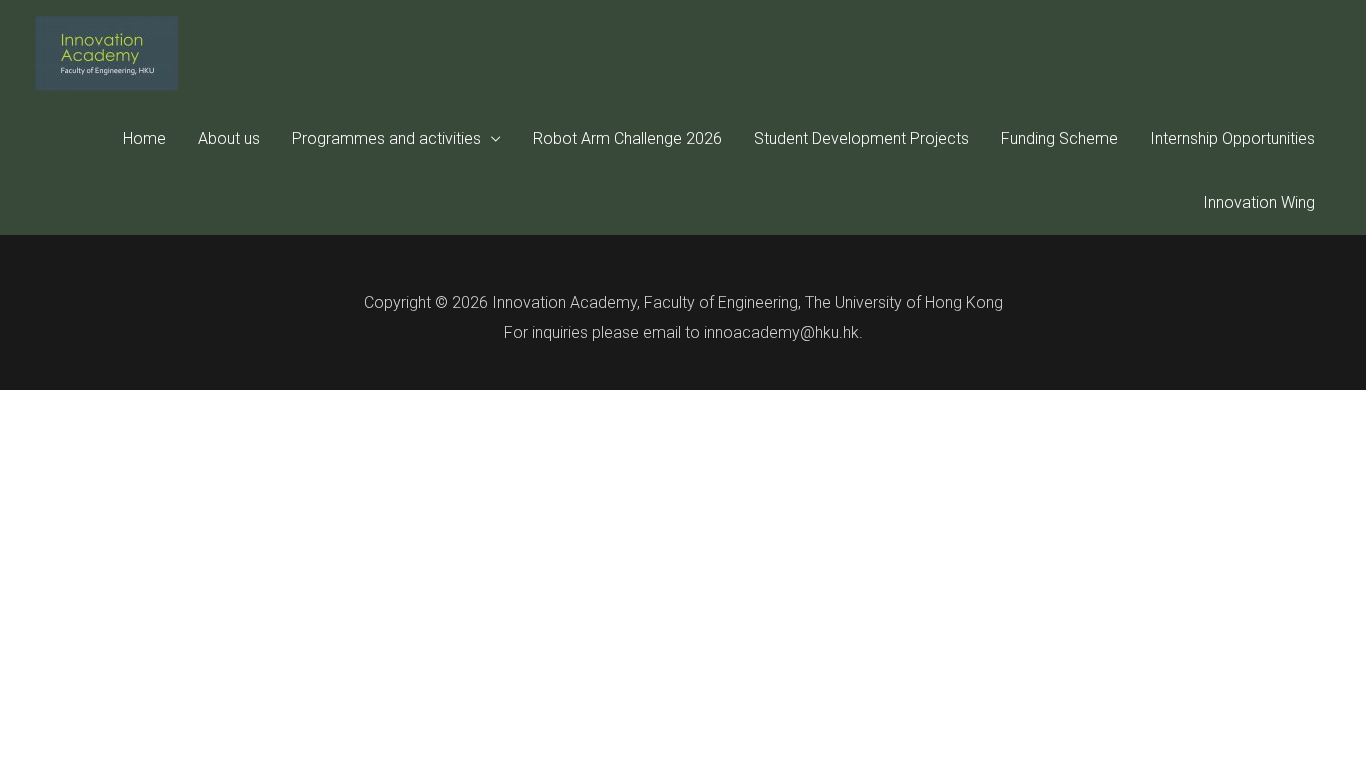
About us (229, 138)
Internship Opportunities (1232, 138)
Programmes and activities (386, 138)
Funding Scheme (1059, 138)
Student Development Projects (861, 138)
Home (144, 138)
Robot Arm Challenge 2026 (627, 138)
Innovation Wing (1259, 202)
